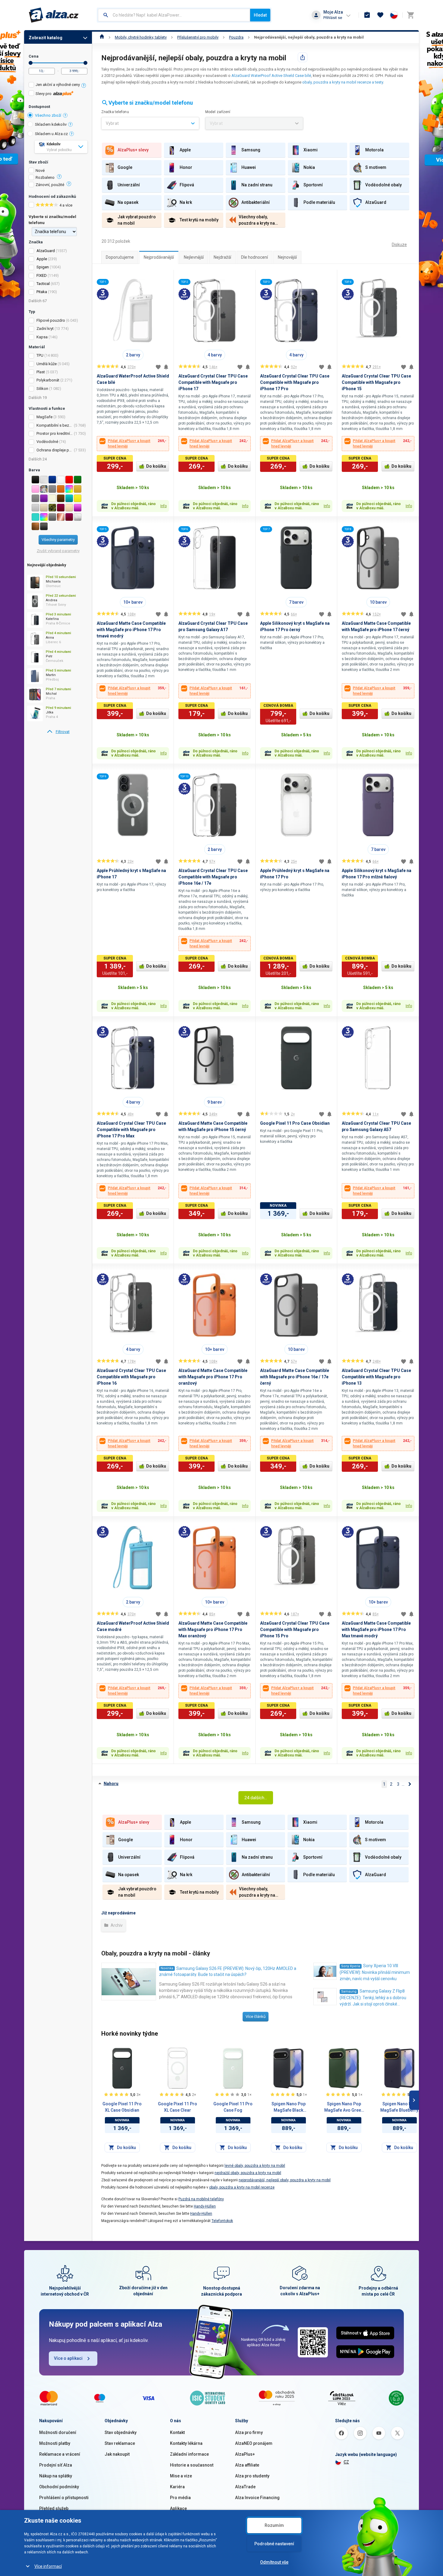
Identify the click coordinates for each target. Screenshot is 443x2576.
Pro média (180, 2498)
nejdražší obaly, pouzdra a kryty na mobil (248, 2173)
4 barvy (215, 355)
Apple (42, 259)
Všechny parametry (58, 540)
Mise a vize (181, 2476)
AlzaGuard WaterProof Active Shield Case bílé (271, 76)
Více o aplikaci (68, 2358)
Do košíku (156, 466)
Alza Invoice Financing (257, 2498)
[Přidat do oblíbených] (158, 367)
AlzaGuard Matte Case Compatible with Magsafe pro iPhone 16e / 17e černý (295, 1377)
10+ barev (133, 602)
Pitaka (42, 292)
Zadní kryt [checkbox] (45, 329)
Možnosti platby (55, 2443)
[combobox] (174, 15)
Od (31, 63)
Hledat (260, 15)
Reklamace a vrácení (60, 2454)
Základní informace (189, 2454)
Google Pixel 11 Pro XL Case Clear (178, 2107)
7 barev (296, 602)
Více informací (48, 2566)
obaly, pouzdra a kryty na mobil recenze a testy (343, 82)
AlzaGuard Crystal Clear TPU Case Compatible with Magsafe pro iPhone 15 (376, 382)
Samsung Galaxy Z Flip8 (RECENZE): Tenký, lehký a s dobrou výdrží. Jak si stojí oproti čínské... (373, 1998)
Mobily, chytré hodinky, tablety (141, 37)
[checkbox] (58, 85)
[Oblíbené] (380, 15)
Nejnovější (287, 257)
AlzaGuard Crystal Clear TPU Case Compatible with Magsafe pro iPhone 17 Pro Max (131, 1130)
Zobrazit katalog (46, 38)
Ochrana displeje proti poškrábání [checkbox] (55, 450)
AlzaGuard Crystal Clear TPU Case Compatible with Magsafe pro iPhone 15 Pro (295, 1629)
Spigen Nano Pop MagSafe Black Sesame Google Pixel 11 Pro (289, 2107)
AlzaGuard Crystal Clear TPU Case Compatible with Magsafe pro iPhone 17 (213, 382)
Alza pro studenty (252, 2476)
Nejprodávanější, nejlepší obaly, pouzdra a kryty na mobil (309, 37)
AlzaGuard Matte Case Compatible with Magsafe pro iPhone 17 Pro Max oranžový (213, 1629)
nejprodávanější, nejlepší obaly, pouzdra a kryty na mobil (285, 2180)
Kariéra (177, 2487)
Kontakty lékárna (186, 2443)
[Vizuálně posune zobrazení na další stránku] (414, 2100)
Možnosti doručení (58, 2432)
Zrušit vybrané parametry (58, 551)
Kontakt (177, 2432)
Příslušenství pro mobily (198, 37)
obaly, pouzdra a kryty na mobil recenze (242, 2187)
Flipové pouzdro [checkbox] (51, 320)
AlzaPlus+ (245, 2454)
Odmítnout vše (274, 2562)
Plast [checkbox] (41, 372)
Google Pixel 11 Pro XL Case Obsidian (122, 2107)
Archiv (116, 1925)
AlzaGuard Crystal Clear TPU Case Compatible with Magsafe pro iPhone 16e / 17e (213, 877)
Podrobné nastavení (274, 2544)
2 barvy (133, 355)
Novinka (167, 1968)
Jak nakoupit (117, 2454)
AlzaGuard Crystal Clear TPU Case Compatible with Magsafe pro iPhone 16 (131, 1377)
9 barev (215, 1102)
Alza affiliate (247, 2465)
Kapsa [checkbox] (42, 337)
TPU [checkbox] (40, 355)
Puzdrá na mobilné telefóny (201, 2199)
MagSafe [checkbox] (44, 417)
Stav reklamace (120, 2443)
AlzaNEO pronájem (254, 2443)
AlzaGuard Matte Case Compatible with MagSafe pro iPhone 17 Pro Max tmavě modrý (376, 1629)
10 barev (378, 602)
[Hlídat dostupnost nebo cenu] (166, 367)
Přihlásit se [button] (333, 18)
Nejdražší (222, 257)
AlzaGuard (46, 251)
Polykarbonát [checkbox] (48, 380)
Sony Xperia (351, 1966)
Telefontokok (222, 2221)
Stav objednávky (121, 2432)
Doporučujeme (120, 257)
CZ (346, 2462)
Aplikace (178, 2508)
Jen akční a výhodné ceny (58, 85)
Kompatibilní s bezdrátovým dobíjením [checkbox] (55, 425)
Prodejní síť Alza (56, 2465)
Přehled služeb (54, 2508)
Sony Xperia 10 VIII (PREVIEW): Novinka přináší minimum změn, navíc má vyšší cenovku (375, 1972)
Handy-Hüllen (205, 2206)
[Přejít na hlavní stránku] (54, 15)
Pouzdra (236, 37)
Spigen (43, 267)
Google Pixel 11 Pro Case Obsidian (295, 1123)
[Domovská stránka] (102, 37)
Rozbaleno (45, 178)
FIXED (42, 275)
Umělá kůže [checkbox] (47, 364)
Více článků (256, 2017)
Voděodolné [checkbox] (47, 442)
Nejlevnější (194, 257)
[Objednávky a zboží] (367, 15)
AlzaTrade (245, 2487)
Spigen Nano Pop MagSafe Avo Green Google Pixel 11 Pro (344, 2107)
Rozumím (274, 2525)
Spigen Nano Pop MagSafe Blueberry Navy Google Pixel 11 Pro (399, 2107)
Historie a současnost (192, 2465)
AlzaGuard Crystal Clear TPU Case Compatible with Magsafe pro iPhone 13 (376, 1377)
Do (85, 63)
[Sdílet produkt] (303, 57)
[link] (58, 732)
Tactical (43, 284)
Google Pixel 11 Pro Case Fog (233, 2107)
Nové (40, 171)
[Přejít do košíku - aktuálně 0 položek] (410, 15)
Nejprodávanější (159, 257)
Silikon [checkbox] (42, 389)
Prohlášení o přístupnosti (64, 2498)
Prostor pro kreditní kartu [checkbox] (55, 433)
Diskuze (399, 245)
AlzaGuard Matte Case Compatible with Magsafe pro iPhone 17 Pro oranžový (213, 1377)
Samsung (349, 1991)
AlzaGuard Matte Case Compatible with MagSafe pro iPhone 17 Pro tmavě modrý (131, 630)
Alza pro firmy (249, 2432)
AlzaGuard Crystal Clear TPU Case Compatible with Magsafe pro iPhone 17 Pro (295, 382)
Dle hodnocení (254, 257)
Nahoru (111, 1784)
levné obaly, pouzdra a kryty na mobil (255, 2166)
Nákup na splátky (56, 2476)
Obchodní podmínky (59, 2487)
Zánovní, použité (50, 185)
